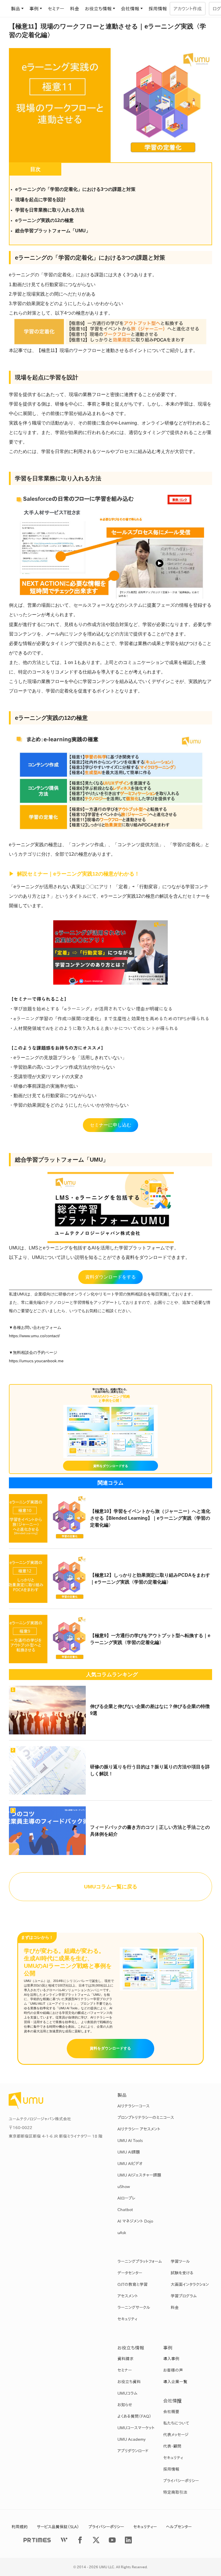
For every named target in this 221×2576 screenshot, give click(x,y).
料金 (75, 9)
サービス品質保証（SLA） (58, 2527)
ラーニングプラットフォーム (140, 2261)
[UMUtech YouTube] (112, 2540)
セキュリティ (127, 2319)
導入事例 (171, 2359)
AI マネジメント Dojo (135, 2221)
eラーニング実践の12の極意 (44, 220)
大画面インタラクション (190, 2284)
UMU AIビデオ (130, 2164)
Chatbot (125, 2210)
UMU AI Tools (130, 2141)
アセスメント (128, 2296)
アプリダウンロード (133, 2451)
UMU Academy (132, 2439)
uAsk (122, 2233)
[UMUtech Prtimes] (37, 2540)
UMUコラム (127, 2393)
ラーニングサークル (134, 2307)
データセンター (130, 2273)
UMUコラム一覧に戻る (111, 1887)
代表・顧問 (172, 2446)
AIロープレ (126, 2198)
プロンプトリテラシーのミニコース (146, 2118)
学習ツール (180, 2261)
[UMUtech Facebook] (80, 2540)
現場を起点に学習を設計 (41, 200)
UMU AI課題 (129, 2152)
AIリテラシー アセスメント (139, 2129)
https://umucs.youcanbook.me (36, 1361)
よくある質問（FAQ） (134, 2416)
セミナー (56, 9)
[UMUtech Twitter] (96, 2540)
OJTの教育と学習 (133, 2284)
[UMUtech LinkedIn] (128, 2540)
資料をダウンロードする (110, 2048)
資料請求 (125, 2359)
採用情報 (158, 9)
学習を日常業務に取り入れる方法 (50, 210)
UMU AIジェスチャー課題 (139, 2175)
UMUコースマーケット (136, 2428)
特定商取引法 (175, 2492)
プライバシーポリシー (181, 2481)
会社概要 (171, 2412)
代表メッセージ (176, 2435)
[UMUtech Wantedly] (64, 2540)
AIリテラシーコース (134, 2106)
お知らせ (125, 2405)
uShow (124, 2187)
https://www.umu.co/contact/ (34, 1336)
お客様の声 (173, 2370)
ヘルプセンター (179, 2527)
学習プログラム (184, 2296)
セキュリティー (145, 2527)
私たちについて (176, 2423)
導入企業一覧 (175, 2382)
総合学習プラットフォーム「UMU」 (53, 231)
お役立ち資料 (129, 2382)
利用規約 (20, 2527)
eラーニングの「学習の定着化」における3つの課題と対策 (75, 189)
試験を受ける (182, 2273)
